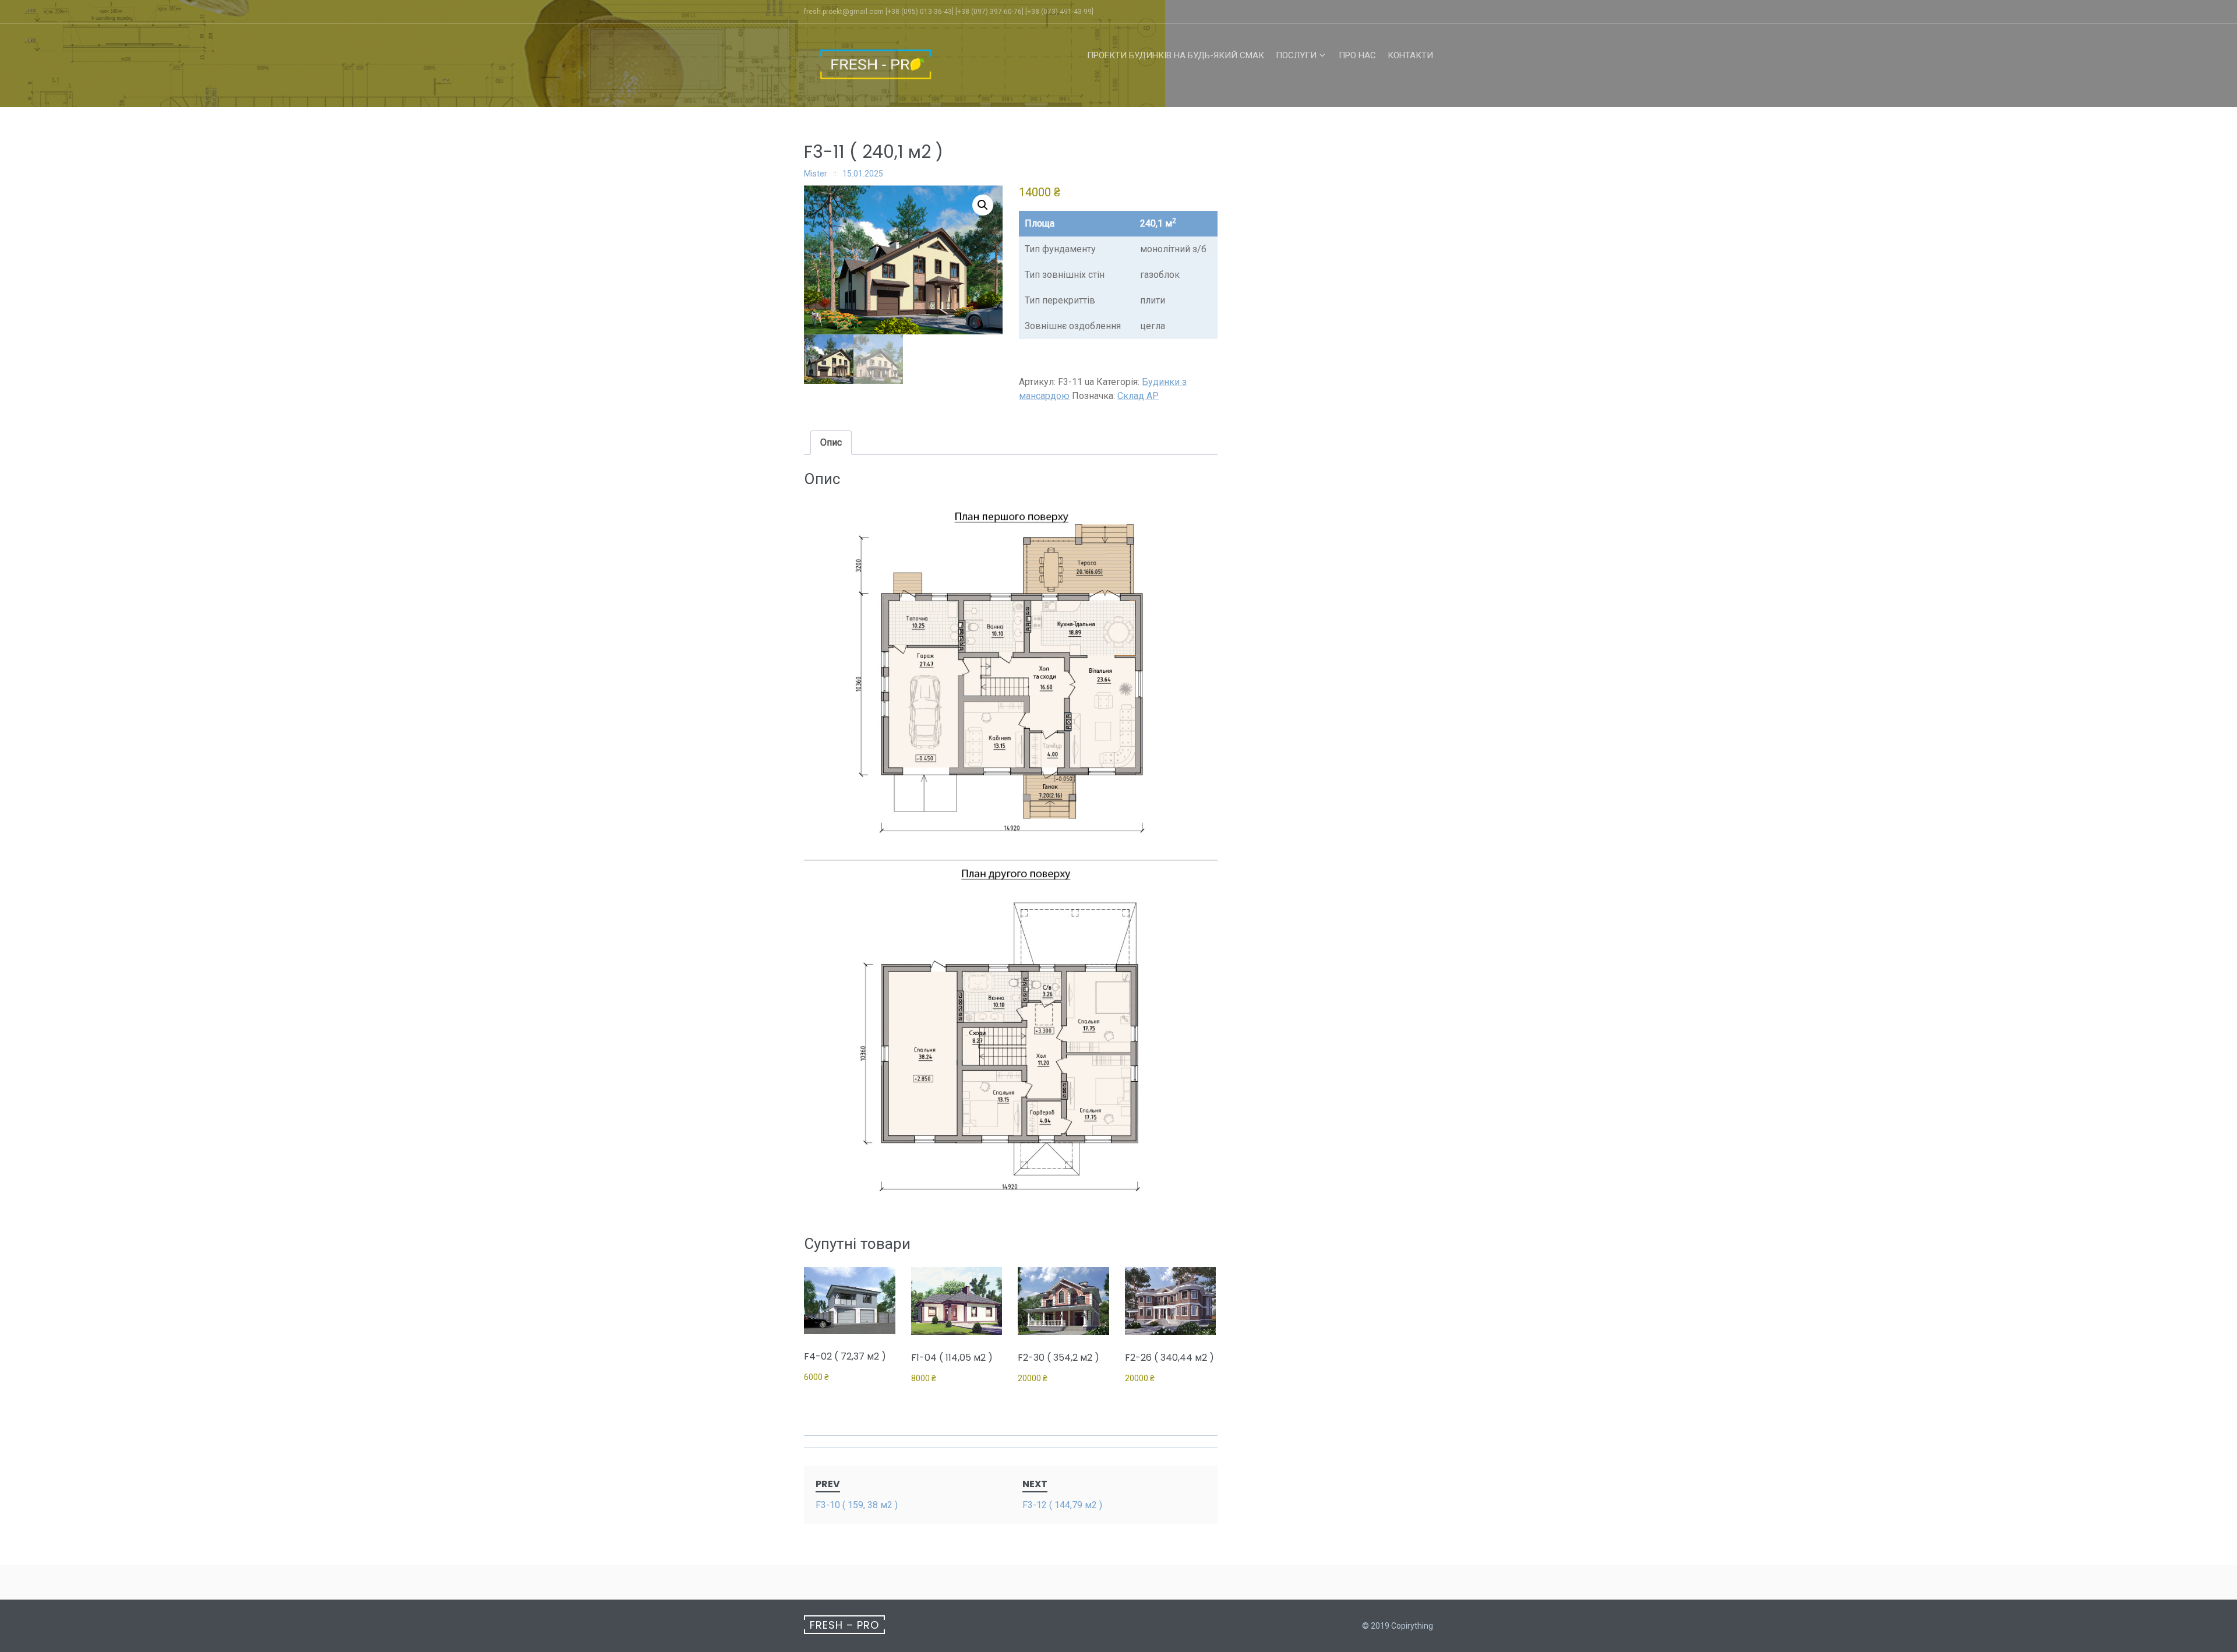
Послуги (1296, 55)
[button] (983, 205)
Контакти (1410, 55)
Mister (816, 174)
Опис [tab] (831, 442)
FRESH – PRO (844, 1625)
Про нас (1357, 55)
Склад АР (1138, 396)
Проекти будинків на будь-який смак (1176, 55)
